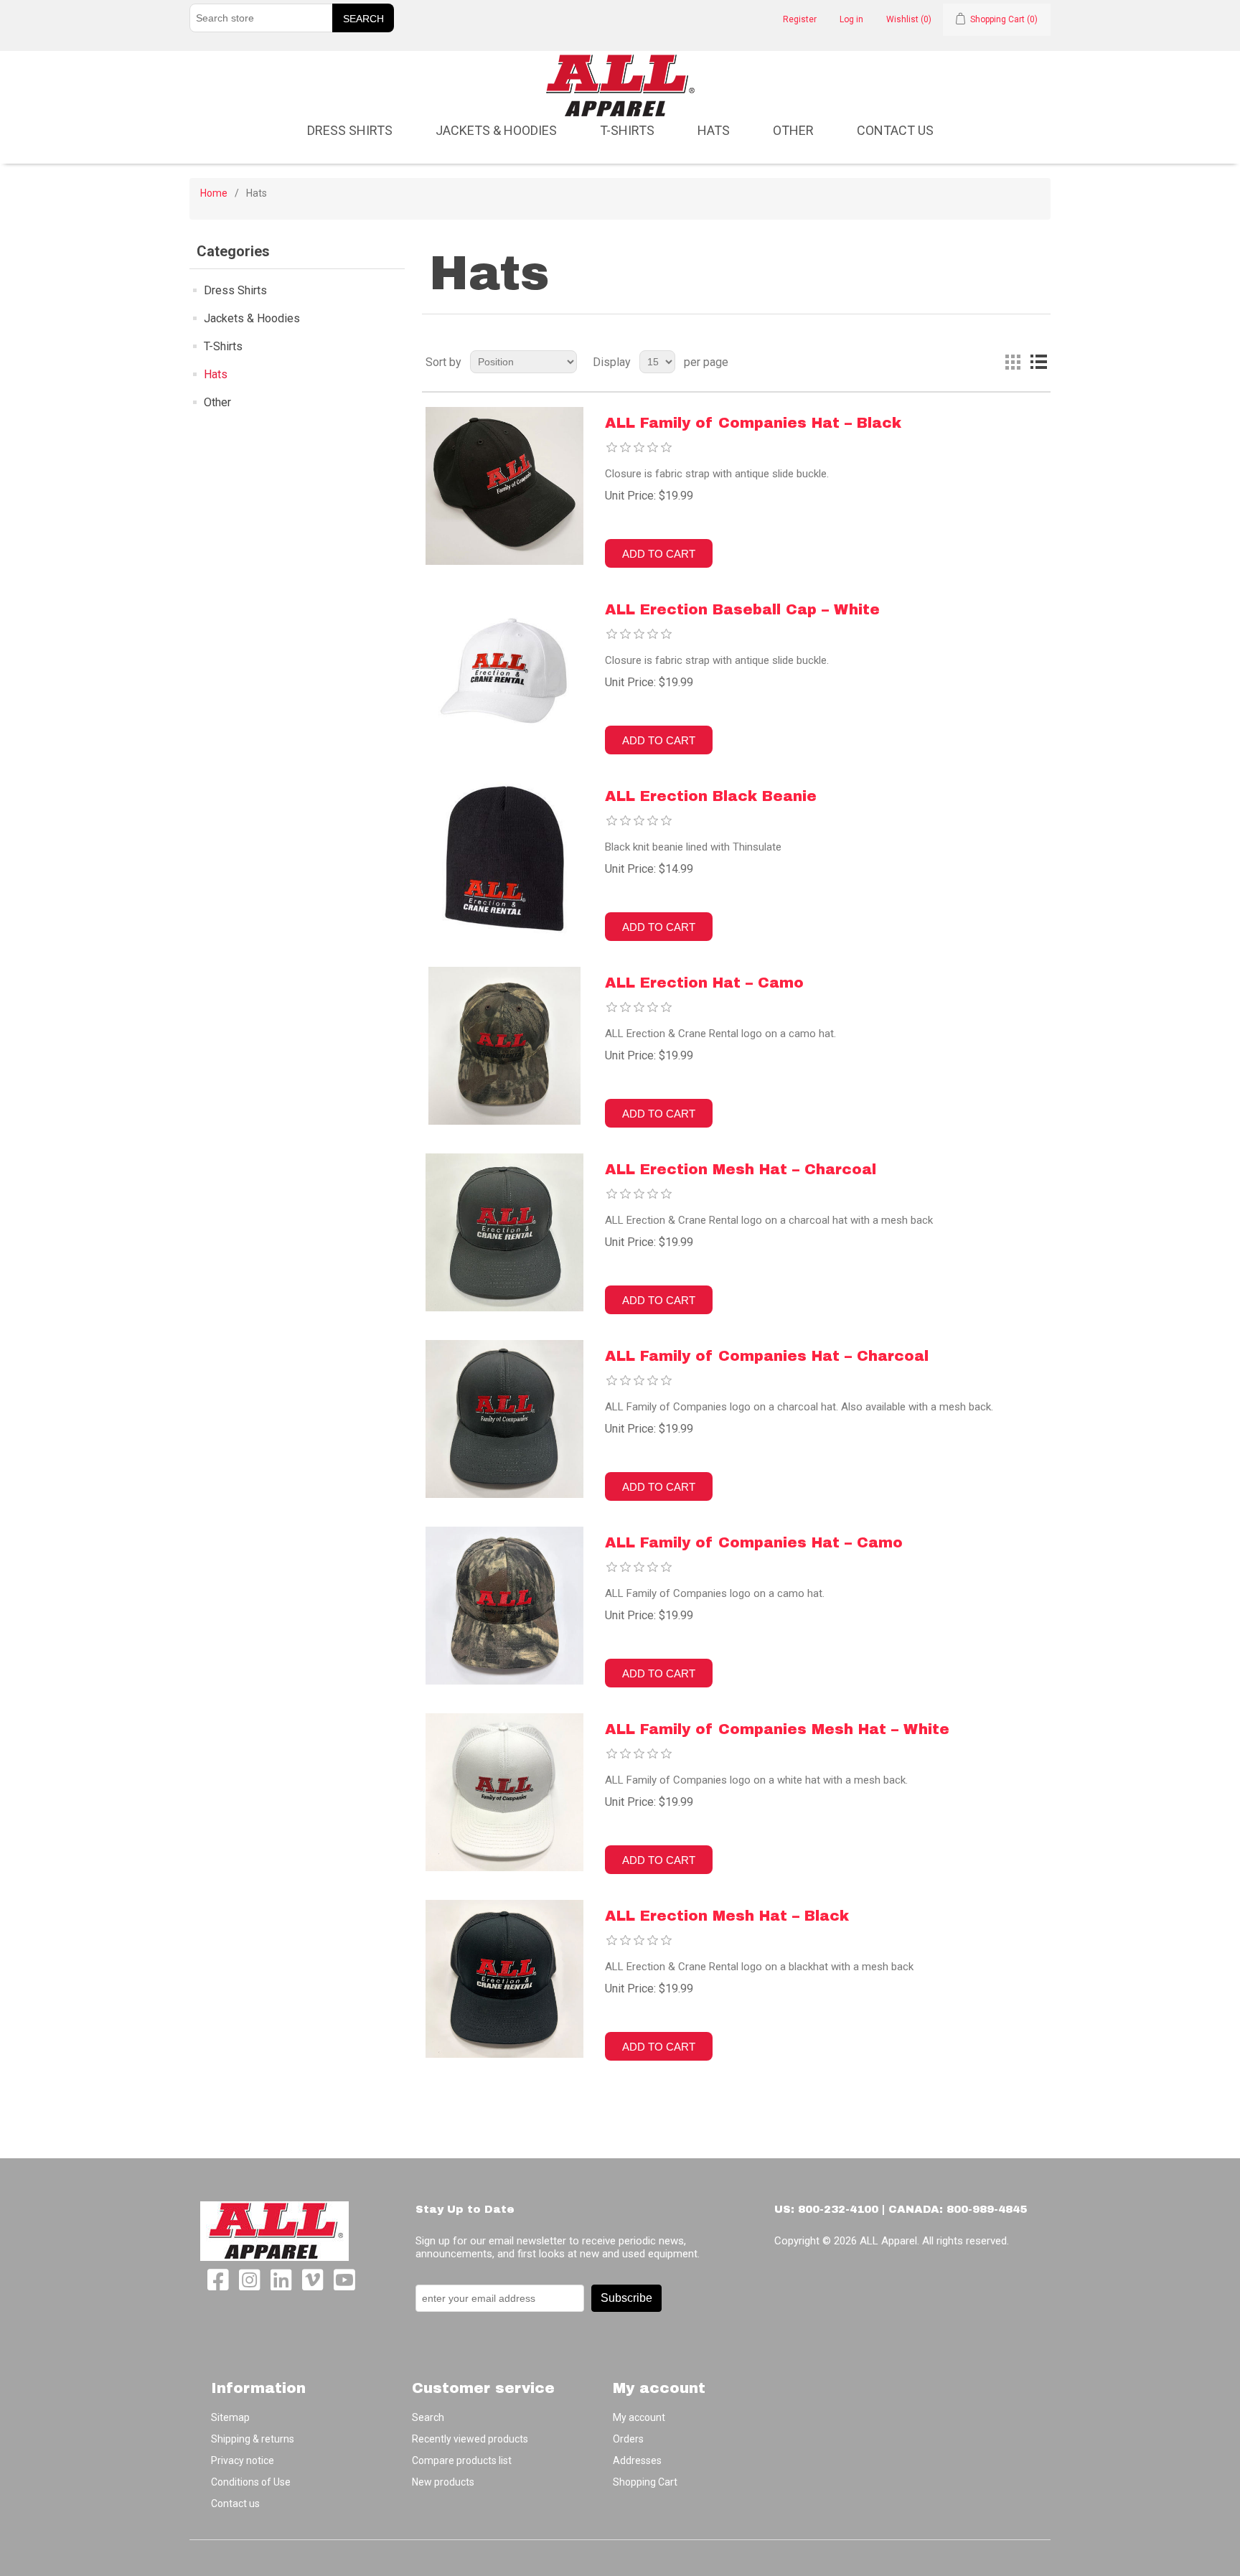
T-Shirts (627, 130)
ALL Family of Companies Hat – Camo (754, 1542)
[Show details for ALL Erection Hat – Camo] (504, 1046)
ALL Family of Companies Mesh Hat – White (777, 1729)
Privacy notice (243, 2460)
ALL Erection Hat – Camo (704, 983)
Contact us (895, 130)
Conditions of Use (251, 2482)
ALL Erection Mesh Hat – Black (727, 1916)
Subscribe (626, 2298)
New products (443, 2482)
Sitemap (230, 2417)
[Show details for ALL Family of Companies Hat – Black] (504, 486)
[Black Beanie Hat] (504, 859)
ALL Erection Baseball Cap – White (742, 609)
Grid (1013, 362)
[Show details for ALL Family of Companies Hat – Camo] (504, 1606)
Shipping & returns (253, 2439)
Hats (714, 130)
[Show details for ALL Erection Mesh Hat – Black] (504, 1979)
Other (793, 130)
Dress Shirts (350, 130)
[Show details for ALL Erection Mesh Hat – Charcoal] (504, 1232)
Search (428, 2417)
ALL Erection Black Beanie (711, 796)
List (1038, 362)
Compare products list (462, 2460)
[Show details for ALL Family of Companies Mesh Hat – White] (504, 1792)
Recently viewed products (470, 2439)
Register (800, 19)
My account (639, 2417)
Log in (851, 19)
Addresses (637, 2460)
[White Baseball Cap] (504, 673)
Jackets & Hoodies (496, 130)
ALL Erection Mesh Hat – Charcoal (741, 1169)
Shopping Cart (645, 2482)
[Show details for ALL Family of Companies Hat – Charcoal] (504, 1419)
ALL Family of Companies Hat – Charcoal (767, 1356)
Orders (628, 2439)
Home (214, 193)
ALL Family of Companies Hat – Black (753, 423)
